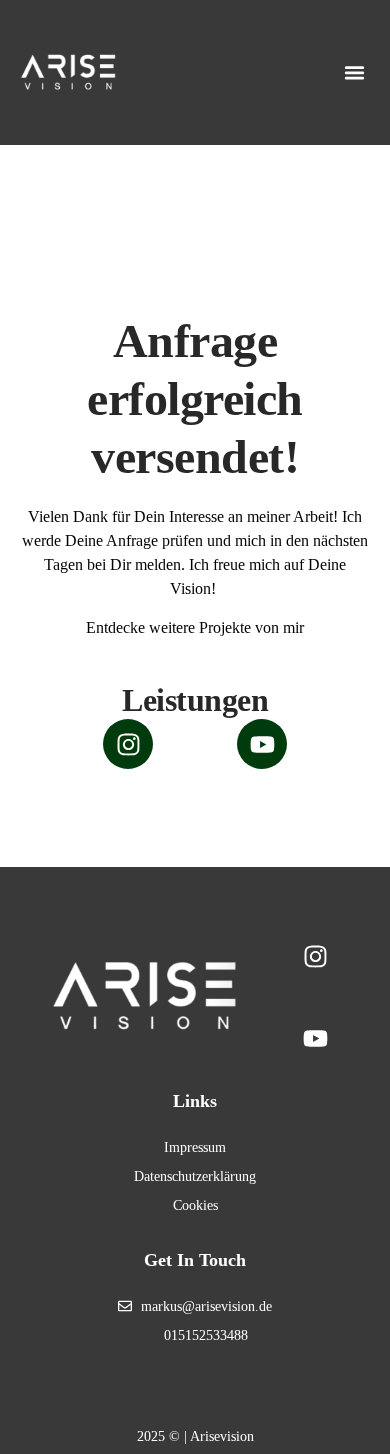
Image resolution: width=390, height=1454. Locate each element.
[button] (355, 73)
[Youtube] (262, 744)
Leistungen (195, 700)
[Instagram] (128, 744)
